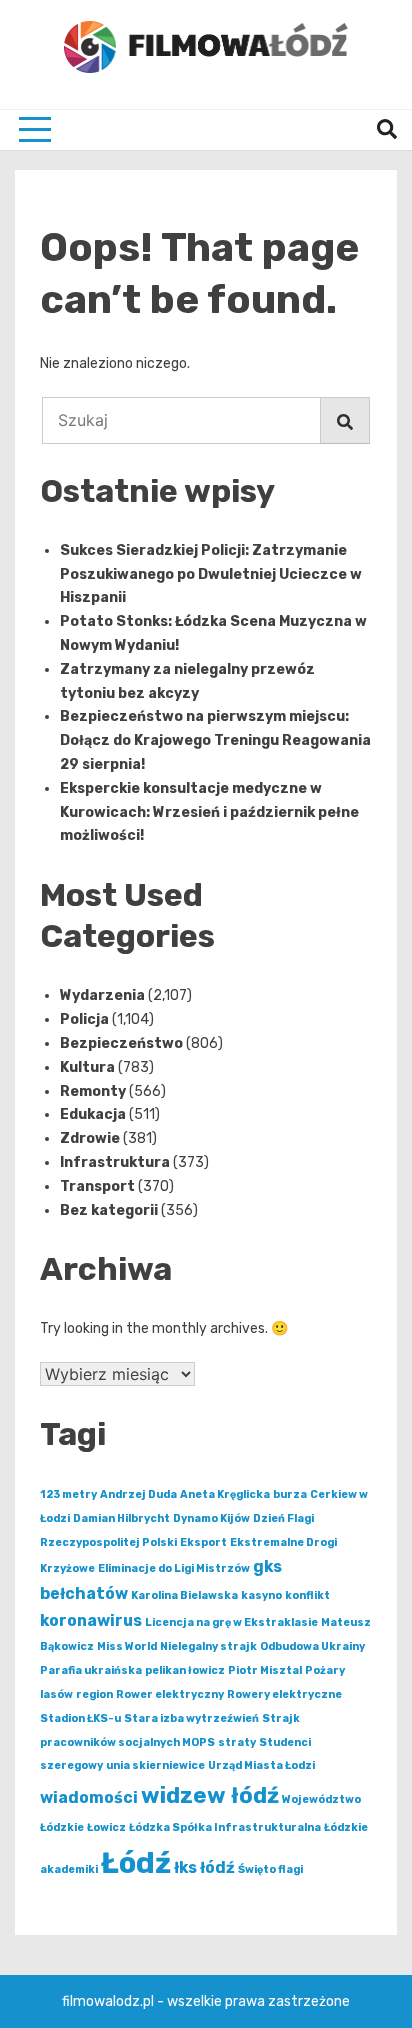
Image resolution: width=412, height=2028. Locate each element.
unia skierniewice (155, 1765)
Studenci (285, 1742)
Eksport (203, 1542)
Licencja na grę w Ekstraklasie (231, 1622)
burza (290, 1494)
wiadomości (89, 1797)
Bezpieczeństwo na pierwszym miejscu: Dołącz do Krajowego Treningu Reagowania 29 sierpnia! (215, 740)
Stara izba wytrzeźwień (191, 1718)
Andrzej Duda (138, 1494)
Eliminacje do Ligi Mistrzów (174, 1568)
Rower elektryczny (170, 1694)
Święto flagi (270, 1869)
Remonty (93, 1091)
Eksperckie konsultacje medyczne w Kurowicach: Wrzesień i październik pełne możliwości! (209, 812)
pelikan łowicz (185, 1670)
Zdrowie (90, 1138)
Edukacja (93, 1114)
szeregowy (71, 1765)
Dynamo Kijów (211, 1518)
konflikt (307, 1595)
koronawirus (91, 1620)
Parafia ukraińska (91, 1670)
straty (237, 1742)
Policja (84, 1019)
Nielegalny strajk (208, 1646)
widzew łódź (210, 1795)
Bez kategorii (109, 1210)
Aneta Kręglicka (225, 1494)
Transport (97, 1186)
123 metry (68, 1494)
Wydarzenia (102, 995)
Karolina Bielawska (184, 1595)
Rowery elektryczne (284, 1694)
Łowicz (106, 1827)
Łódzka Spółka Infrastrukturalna (225, 1827)
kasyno (261, 1595)
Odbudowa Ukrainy (312, 1646)
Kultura (87, 1067)
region (94, 1694)
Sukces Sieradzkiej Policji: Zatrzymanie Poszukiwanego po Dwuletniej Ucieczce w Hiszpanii (211, 574)
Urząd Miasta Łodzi (261, 1765)
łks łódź (204, 1867)
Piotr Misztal (265, 1670)
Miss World (127, 1646)
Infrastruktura (115, 1162)
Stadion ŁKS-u (80, 1718)
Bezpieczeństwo (121, 1043)
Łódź (136, 1863)
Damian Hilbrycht (121, 1518)
